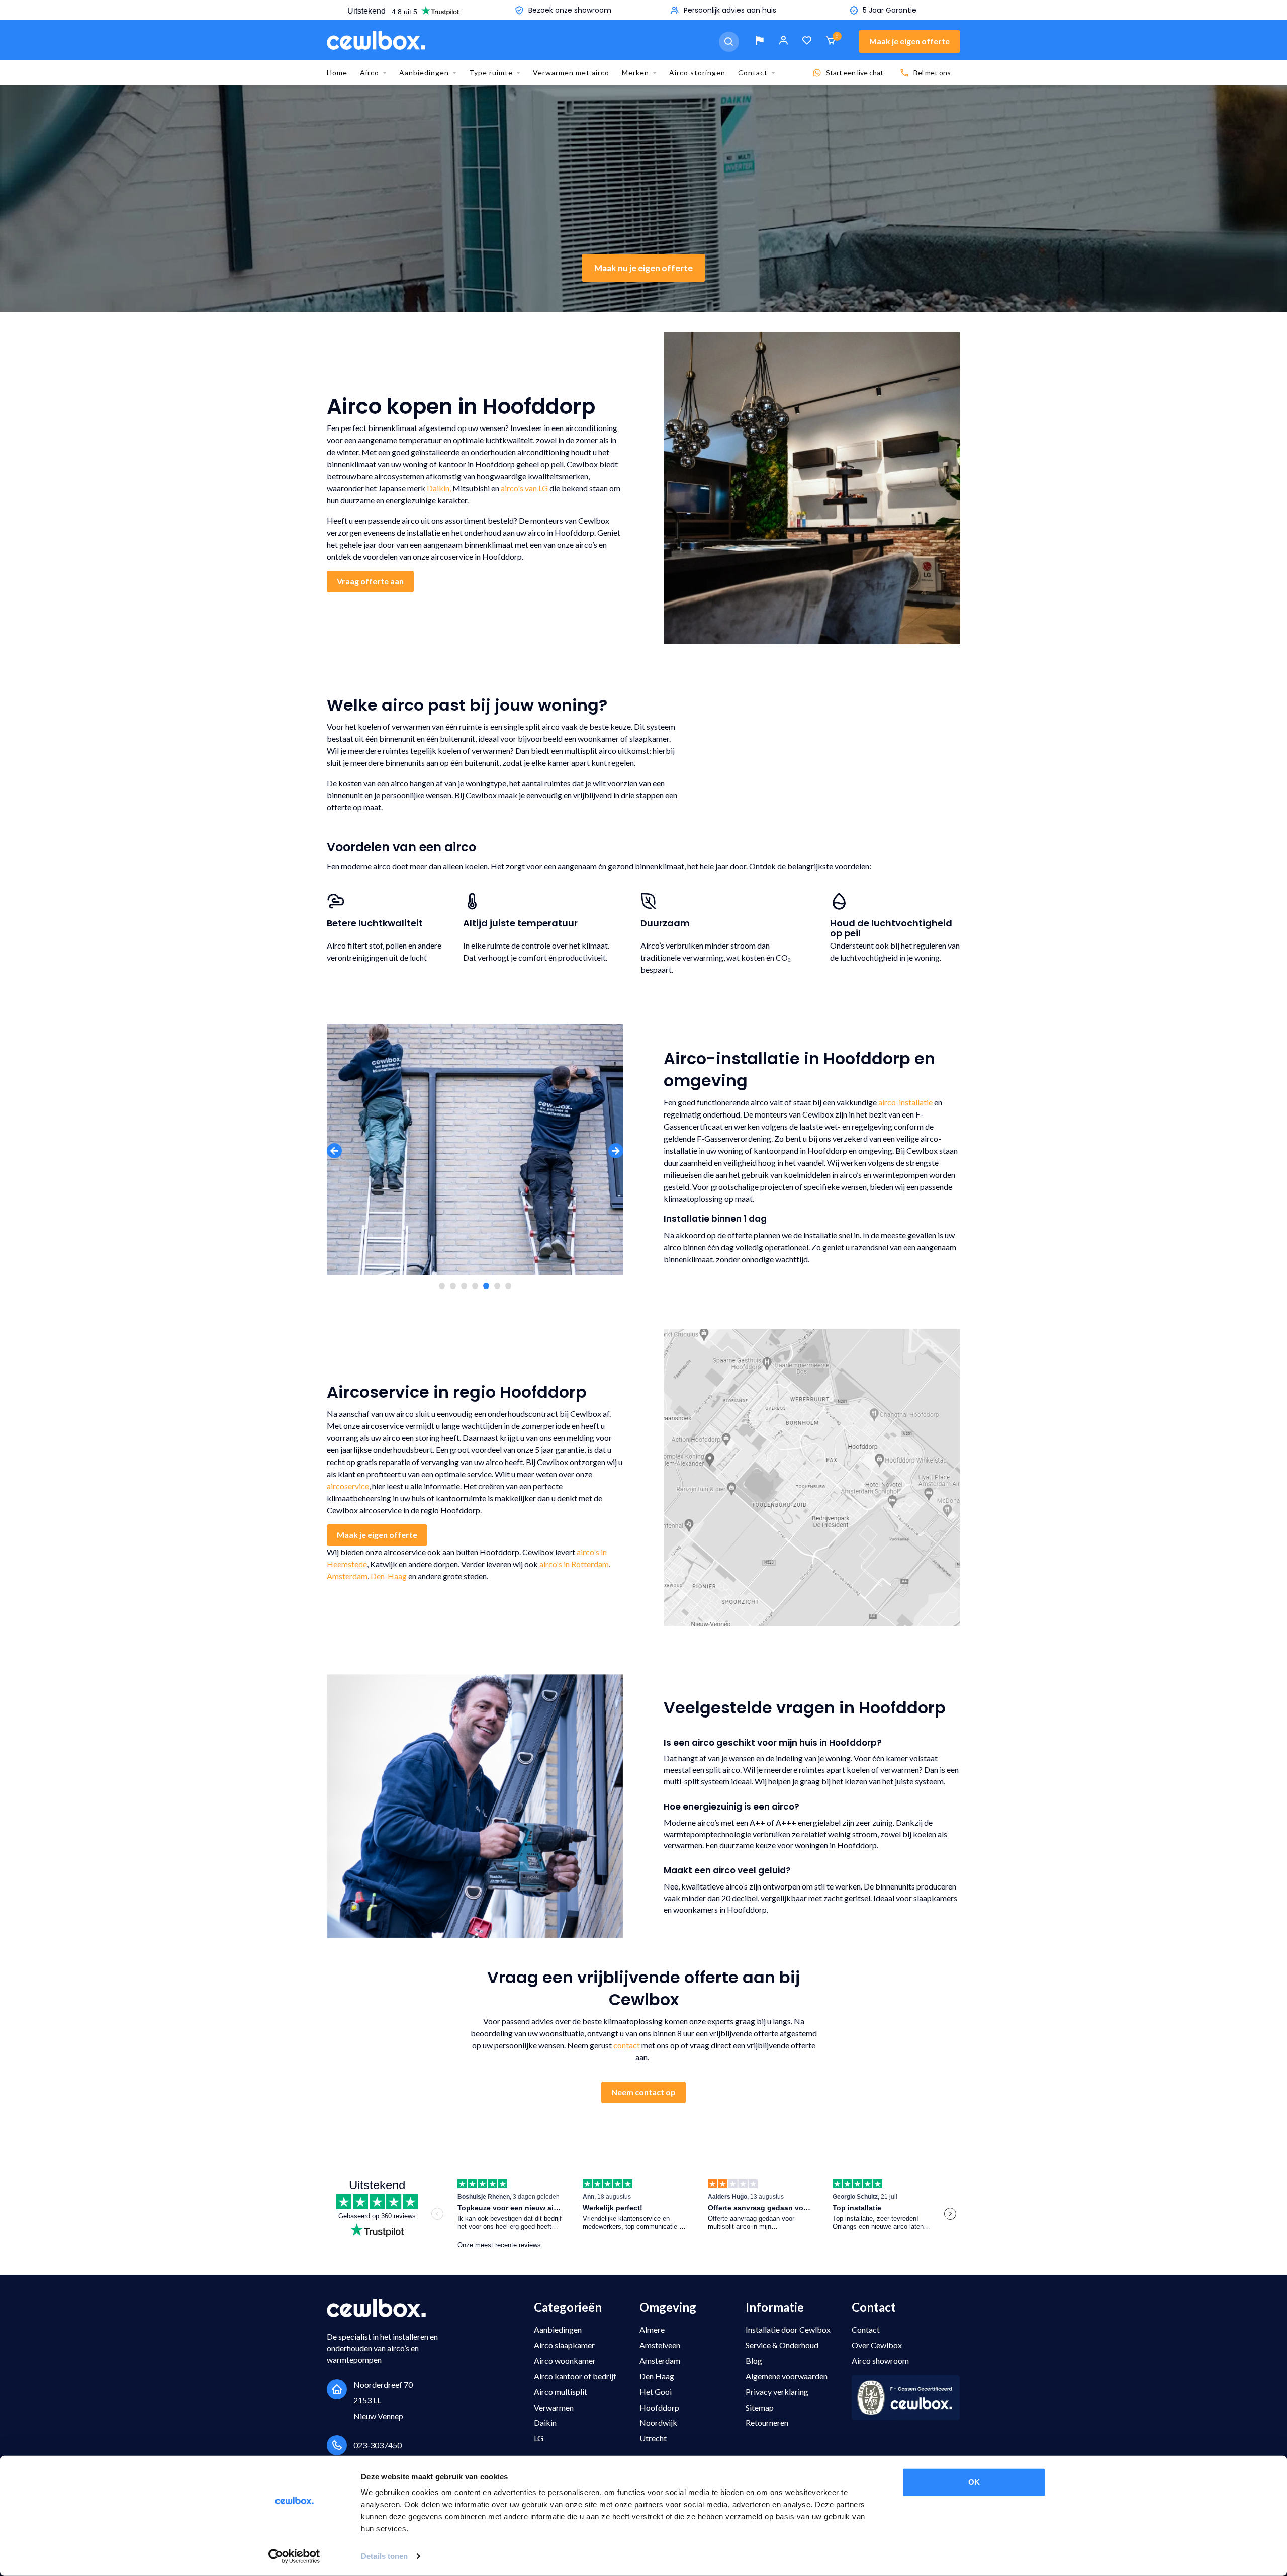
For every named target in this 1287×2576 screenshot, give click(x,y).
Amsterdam (347, 1576)
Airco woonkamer (565, 2360)
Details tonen (384, 2556)
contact (627, 2045)
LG (539, 2438)
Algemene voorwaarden (787, 2376)
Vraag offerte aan (370, 581)
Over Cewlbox (877, 2345)
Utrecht (653, 2438)
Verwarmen (554, 2407)
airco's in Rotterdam (574, 1564)
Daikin (545, 2422)
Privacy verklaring (777, 2392)
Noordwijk (658, 2422)
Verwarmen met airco (571, 73)
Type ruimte (491, 73)
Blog (754, 2360)
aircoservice (348, 1486)
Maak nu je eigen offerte (643, 268)
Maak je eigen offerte (909, 41)
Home (337, 73)
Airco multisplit (561, 2392)
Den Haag (657, 2376)
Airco (370, 73)
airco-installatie (905, 1102)
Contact (753, 73)
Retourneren (767, 2422)
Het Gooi (656, 2392)
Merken (635, 73)
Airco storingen (697, 73)
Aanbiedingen (424, 73)
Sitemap (760, 2407)
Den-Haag (389, 1576)
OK (974, 2482)
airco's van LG (524, 488)
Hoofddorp (659, 2407)
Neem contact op (643, 2092)
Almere (652, 2329)
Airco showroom (880, 2360)
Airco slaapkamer (564, 2345)
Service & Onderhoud (782, 2345)
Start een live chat (855, 73)
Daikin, (439, 488)
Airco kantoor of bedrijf (575, 2376)
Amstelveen (660, 2345)
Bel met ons (932, 73)
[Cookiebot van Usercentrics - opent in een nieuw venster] (294, 2556)
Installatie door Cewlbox (788, 2329)
